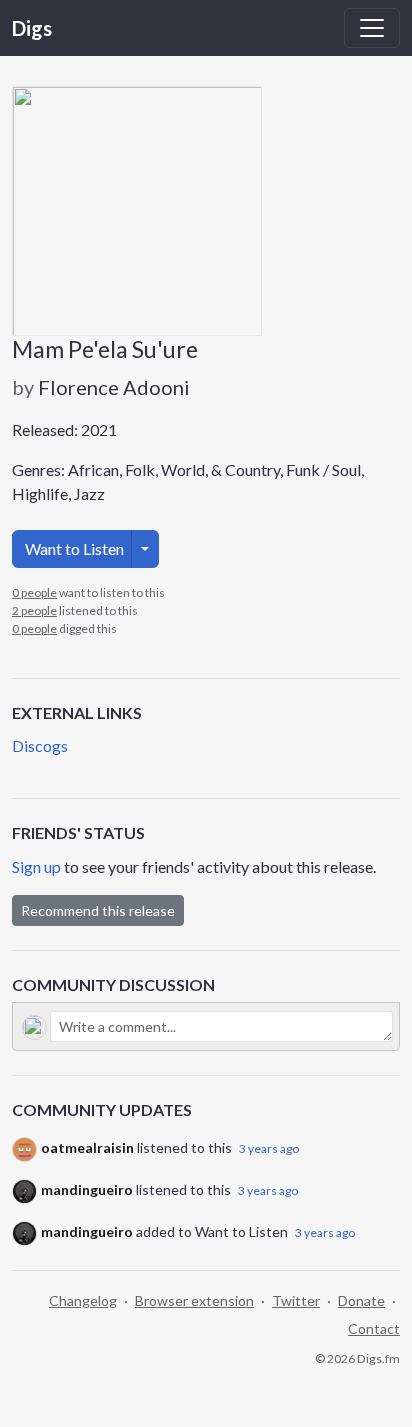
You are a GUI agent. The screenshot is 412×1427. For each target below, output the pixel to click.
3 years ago (269, 1148)
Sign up (36, 866)
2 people (34, 610)
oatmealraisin (87, 1147)
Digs (32, 28)
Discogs (40, 745)
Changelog (83, 1300)
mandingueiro (87, 1189)
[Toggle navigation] (372, 28)
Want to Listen (74, 548)
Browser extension (194, 1300)
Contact (374, 1328)
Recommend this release (98, 910)
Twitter (296, 1300)
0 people (34, 592)
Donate (361, 1300)
